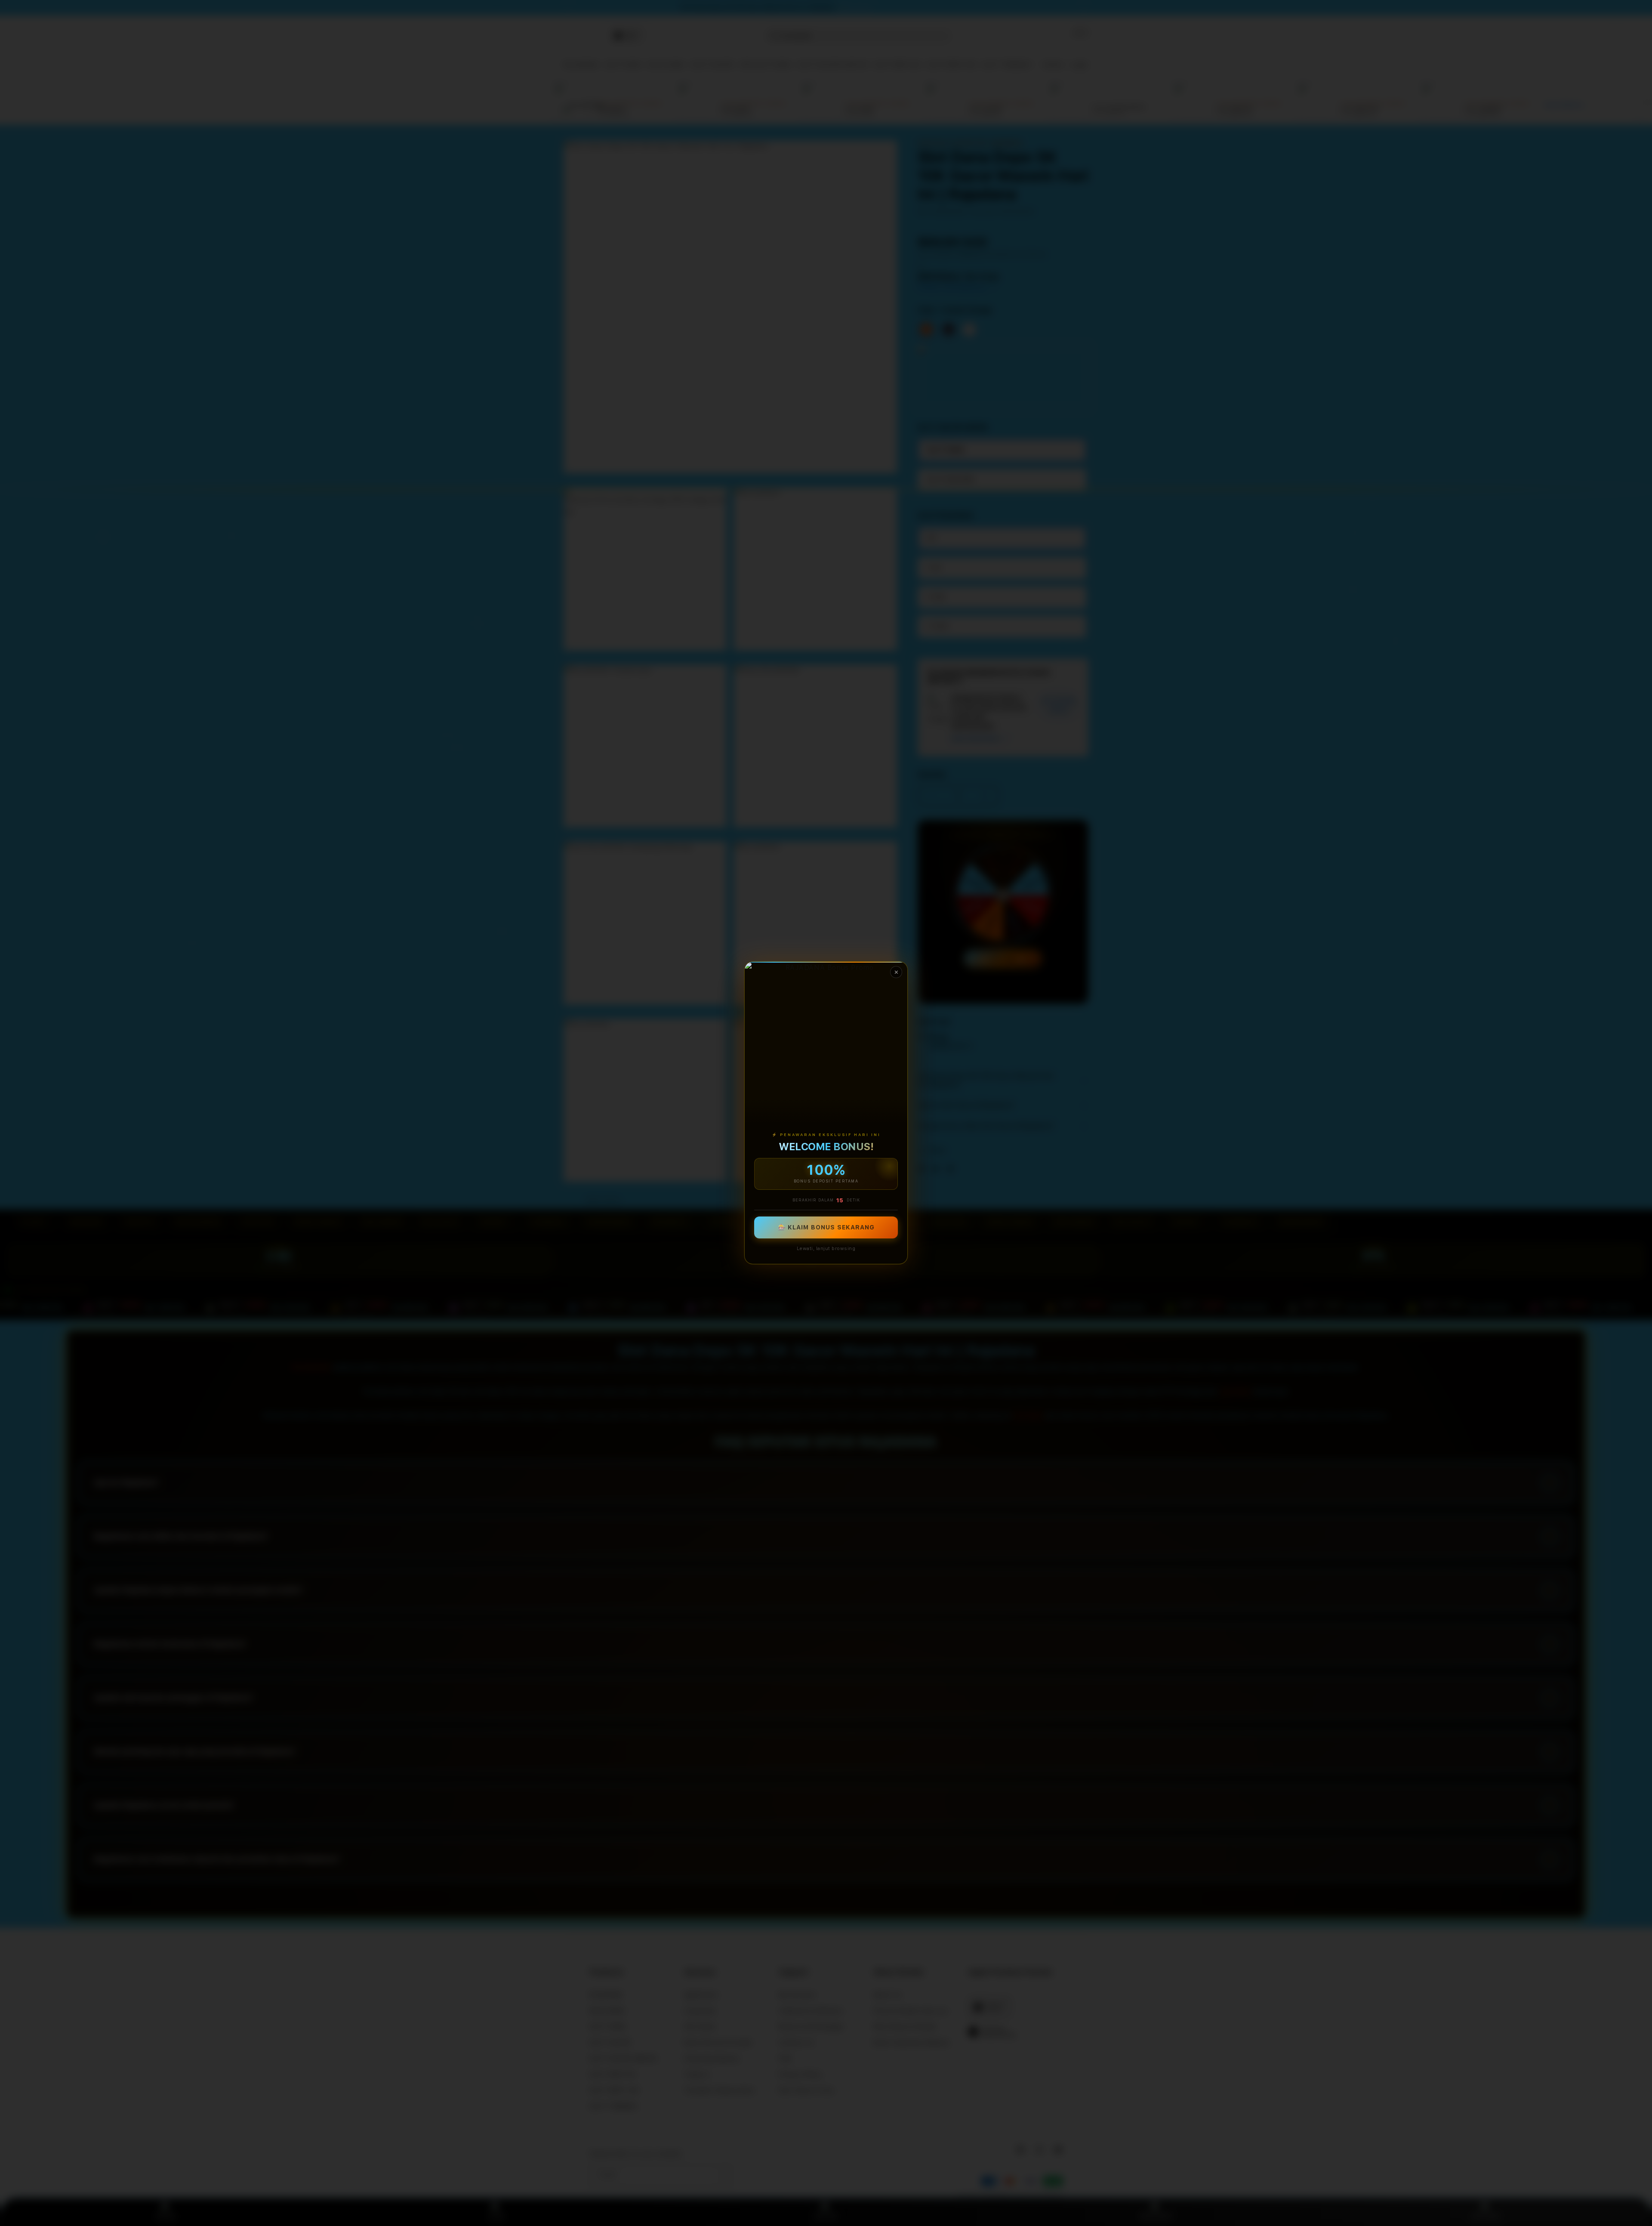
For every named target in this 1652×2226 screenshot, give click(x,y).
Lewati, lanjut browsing (826, 1249)
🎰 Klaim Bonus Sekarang (826, 1228)
